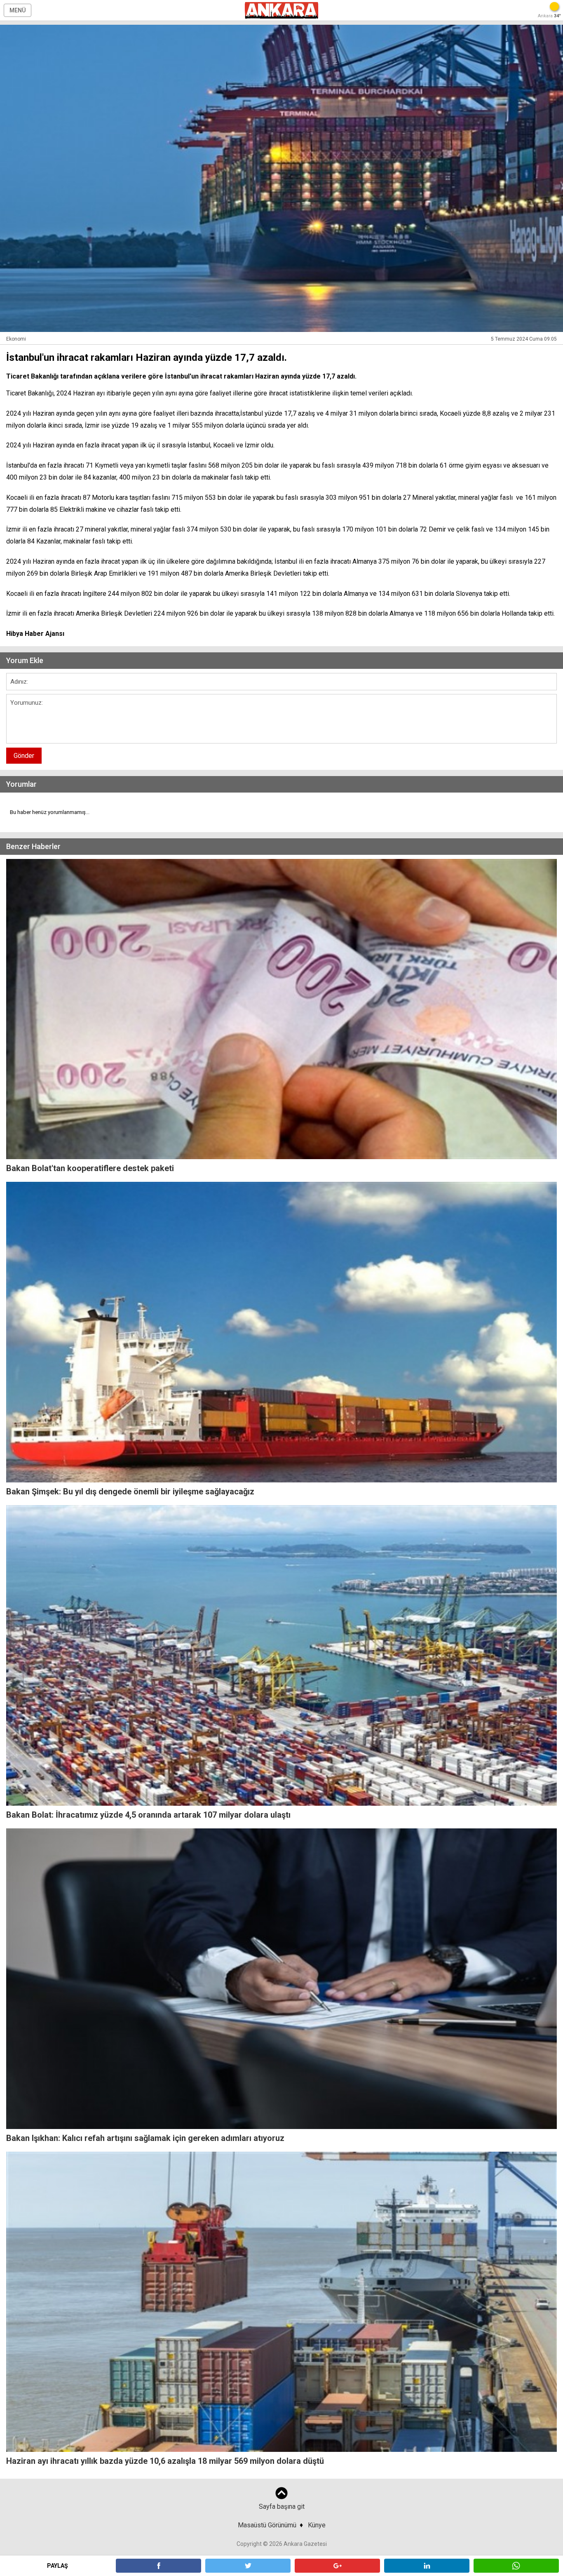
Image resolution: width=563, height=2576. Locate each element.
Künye (317, 2525)
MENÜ (18, 10)
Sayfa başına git (282, 2507)
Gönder (24, 756)
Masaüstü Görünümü (267, 2525)
